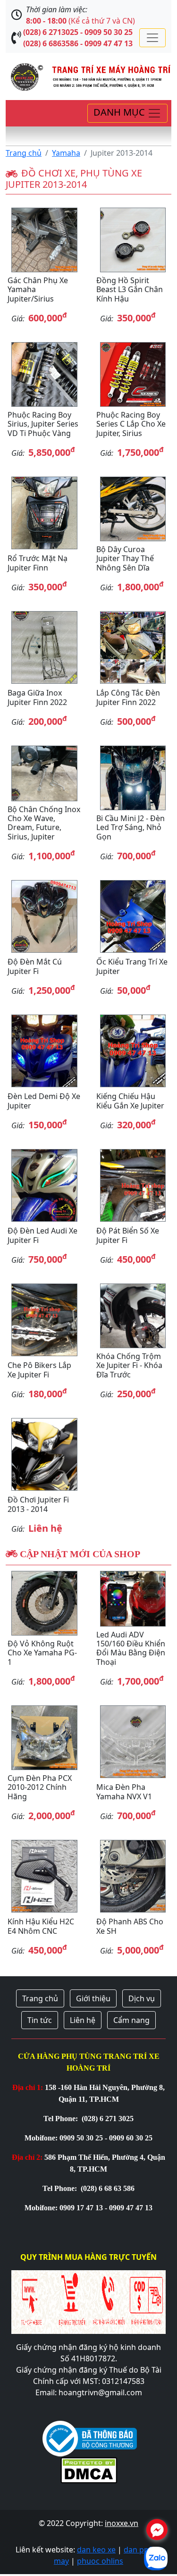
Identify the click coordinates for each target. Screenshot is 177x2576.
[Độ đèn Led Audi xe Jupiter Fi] (44, 1185)
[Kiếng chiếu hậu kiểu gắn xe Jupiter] (133, 1051)
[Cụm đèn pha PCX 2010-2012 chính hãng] (44, 1738)
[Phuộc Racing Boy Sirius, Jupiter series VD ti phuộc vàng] (44, 374)
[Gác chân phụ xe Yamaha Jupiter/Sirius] (44, 240)
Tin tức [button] (40, 2020)
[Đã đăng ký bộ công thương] (90, 2438)
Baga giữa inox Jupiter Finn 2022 (37, 697)
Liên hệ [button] (83, 2020)
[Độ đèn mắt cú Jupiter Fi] (44, 916)
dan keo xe (96, 2550)
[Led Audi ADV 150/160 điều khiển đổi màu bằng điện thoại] (133, 1599)
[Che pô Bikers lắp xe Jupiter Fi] (44, 1320)
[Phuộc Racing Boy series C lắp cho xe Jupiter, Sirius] (133, 374)
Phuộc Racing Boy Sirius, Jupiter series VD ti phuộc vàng (43, 424)
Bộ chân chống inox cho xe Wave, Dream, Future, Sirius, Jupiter (44, 823)
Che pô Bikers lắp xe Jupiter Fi (39, 1370)
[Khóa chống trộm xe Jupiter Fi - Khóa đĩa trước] (133, 1316)
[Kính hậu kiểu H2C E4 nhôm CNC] (44, 1876)
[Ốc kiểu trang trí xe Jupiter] (133, 916)
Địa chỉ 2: (27, 2157)
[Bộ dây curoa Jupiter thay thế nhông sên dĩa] (133, 509)
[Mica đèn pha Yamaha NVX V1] (133, 1742)
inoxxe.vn (122, 2523)
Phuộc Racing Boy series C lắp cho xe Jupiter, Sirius (131, 424)
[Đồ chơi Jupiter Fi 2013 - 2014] (44, 1454)
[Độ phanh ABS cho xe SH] (133, 1876)
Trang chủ (24, 153)
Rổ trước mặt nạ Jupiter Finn (38, 563)
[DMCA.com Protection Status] (89, 2469)
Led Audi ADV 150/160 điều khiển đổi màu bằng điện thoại (131, 1648)
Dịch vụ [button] (142, 1998)
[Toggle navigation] (152, 38)
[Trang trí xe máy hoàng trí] (88, 76)
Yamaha (66, 153)
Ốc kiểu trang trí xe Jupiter (132, 966)
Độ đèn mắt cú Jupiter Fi (35, 966)
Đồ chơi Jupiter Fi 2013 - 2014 (38, 1504)
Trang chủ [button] (40, 1998)
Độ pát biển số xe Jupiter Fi (128, 1235)
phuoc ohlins (100, 2561)
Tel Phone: (62, 2119)
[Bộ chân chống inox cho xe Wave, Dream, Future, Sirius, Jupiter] (44, 773)
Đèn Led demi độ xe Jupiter (44, 1101)
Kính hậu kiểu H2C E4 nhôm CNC (41, 1926)
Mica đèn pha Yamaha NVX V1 (124, 1791)
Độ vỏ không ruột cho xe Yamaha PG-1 (42, 1653)
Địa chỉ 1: (28, 2087)
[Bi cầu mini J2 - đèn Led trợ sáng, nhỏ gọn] (133, 778)
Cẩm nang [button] (131, 2020)
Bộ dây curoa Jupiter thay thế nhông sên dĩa (125, 558)
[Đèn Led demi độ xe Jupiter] (44, 1051)
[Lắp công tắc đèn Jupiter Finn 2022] (133, 647)
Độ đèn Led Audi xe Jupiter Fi (42, 1235)
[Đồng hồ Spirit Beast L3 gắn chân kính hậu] (133, 240)
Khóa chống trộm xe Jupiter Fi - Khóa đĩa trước (129, 1365)
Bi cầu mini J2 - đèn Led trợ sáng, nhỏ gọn (131, 827)
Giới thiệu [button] (93, 1998)
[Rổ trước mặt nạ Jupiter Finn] (44, 513)
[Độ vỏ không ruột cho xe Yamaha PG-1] (44, 1603)
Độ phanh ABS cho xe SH (130, 1926)
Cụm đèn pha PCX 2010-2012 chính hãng (40, 1787)
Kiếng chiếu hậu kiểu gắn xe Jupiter (130, 1101)
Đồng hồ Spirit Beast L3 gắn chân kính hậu (130, 289)
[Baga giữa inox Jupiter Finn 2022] (44, 647)
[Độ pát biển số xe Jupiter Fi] (133, 1185)
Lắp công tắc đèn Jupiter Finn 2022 (128, 697)
